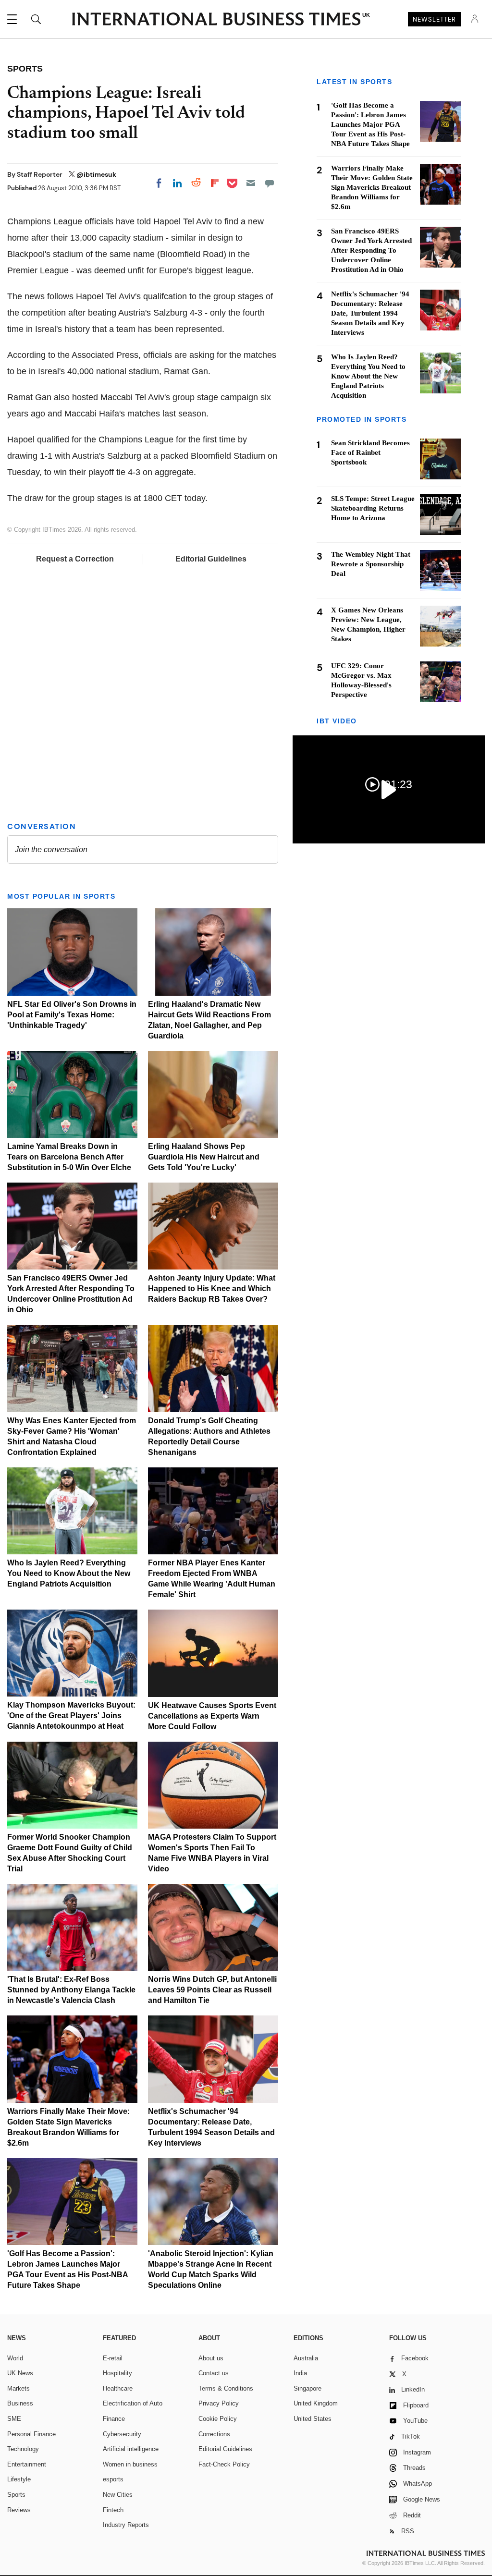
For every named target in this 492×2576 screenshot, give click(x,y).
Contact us (214, 2373)
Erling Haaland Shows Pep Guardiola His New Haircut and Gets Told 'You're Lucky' (204, 1157)
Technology (23, 2449)
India (300, 2373)
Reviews (19, 2510)
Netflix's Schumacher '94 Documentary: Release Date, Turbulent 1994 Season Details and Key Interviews (370, 313)
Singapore (307, 2388)
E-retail (113, 2358)
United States (313, 2419)
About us (211, 2358)
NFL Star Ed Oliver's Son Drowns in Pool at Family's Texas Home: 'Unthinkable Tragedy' (72, 1015)
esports (113, 2479)
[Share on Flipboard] (215, 183)
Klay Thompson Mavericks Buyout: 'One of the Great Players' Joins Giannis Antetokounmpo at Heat (71, 1715)
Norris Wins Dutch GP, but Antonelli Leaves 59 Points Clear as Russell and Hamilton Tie (212, 1990)
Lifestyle (19, 2479)
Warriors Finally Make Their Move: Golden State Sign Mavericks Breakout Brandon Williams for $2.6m (372, 187)
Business (20, 2403)
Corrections (214, 2434)
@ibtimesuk (96, 174)
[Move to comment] (270, 183)
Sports (16, 2495)
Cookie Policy (218, 2419)
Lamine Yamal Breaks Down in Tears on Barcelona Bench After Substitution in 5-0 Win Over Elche (69, 1157)
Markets (18, 2388)
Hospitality (117, 2373)
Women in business (130, 2464)
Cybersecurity (122, 2434)
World (15, 2358)
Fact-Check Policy (224, 2464)
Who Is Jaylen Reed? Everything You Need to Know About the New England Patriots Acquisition (69, 1573)
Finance (114, 2419)
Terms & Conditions (226, 2388)
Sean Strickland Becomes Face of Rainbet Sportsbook (370, 452)
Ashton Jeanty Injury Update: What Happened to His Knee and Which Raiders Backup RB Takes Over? (212, 1288)
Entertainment (27, 2464)
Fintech (113, 2510)
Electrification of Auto (133, 2403)
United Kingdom (316, 2403)
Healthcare (118, 2388)
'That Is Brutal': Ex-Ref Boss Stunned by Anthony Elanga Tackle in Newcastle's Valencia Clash (71, 1990)
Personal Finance (31, 2434)
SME (14, 2419)
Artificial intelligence (131, 2449)
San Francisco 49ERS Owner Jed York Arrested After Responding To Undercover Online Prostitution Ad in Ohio (371, 250)
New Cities (118, 2495)
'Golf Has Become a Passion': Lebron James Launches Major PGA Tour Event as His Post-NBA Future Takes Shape (370, 124)
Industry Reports (126, 2525)
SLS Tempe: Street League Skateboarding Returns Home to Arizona (373, 508)
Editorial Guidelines (211, 559)
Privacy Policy (219, 2403)
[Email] (251, 183)
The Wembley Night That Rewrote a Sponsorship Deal (371, 564)
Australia (306, 2358)
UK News (20, 2373)
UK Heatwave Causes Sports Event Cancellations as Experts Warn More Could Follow (212, 1716)
